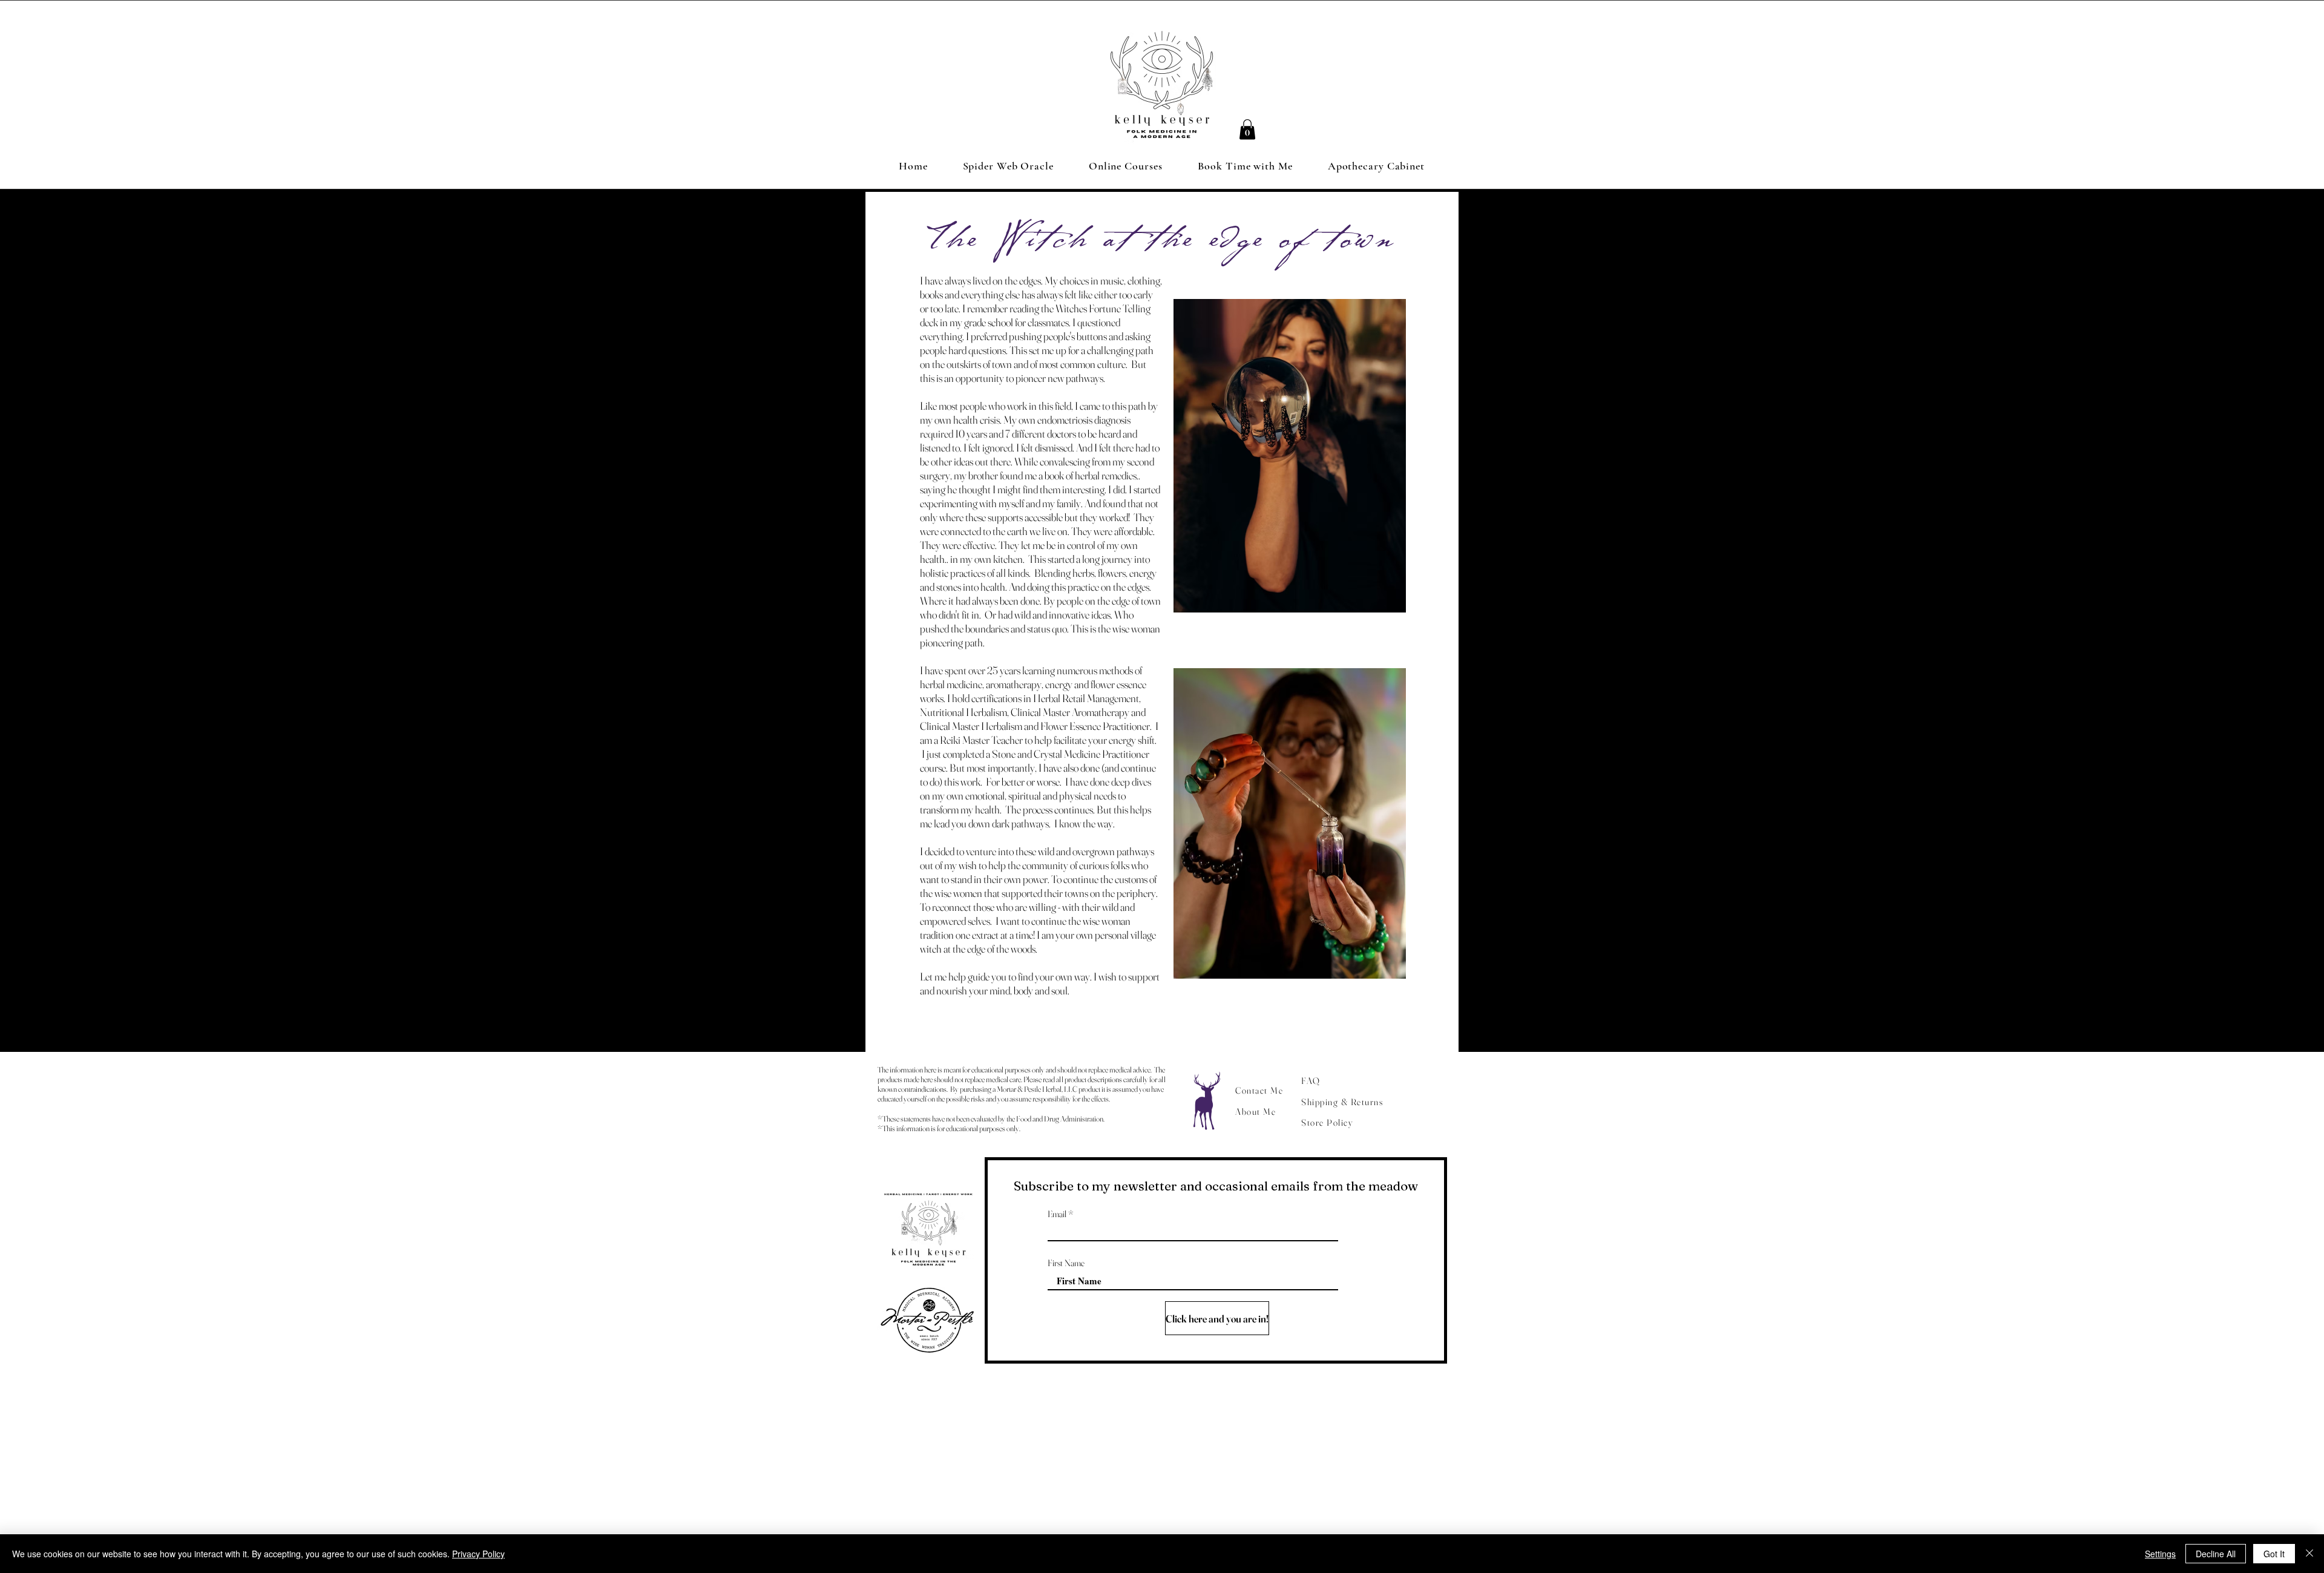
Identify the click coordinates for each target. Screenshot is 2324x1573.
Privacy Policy (478, 1554)
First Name (1066, 1263)
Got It (2274, 1554)
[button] (1247, 129)
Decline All (2216, 1554)
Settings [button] (2160, 1554)
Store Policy (1327, 1122)
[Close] (2309, 1554)
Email (1057, 1214)
